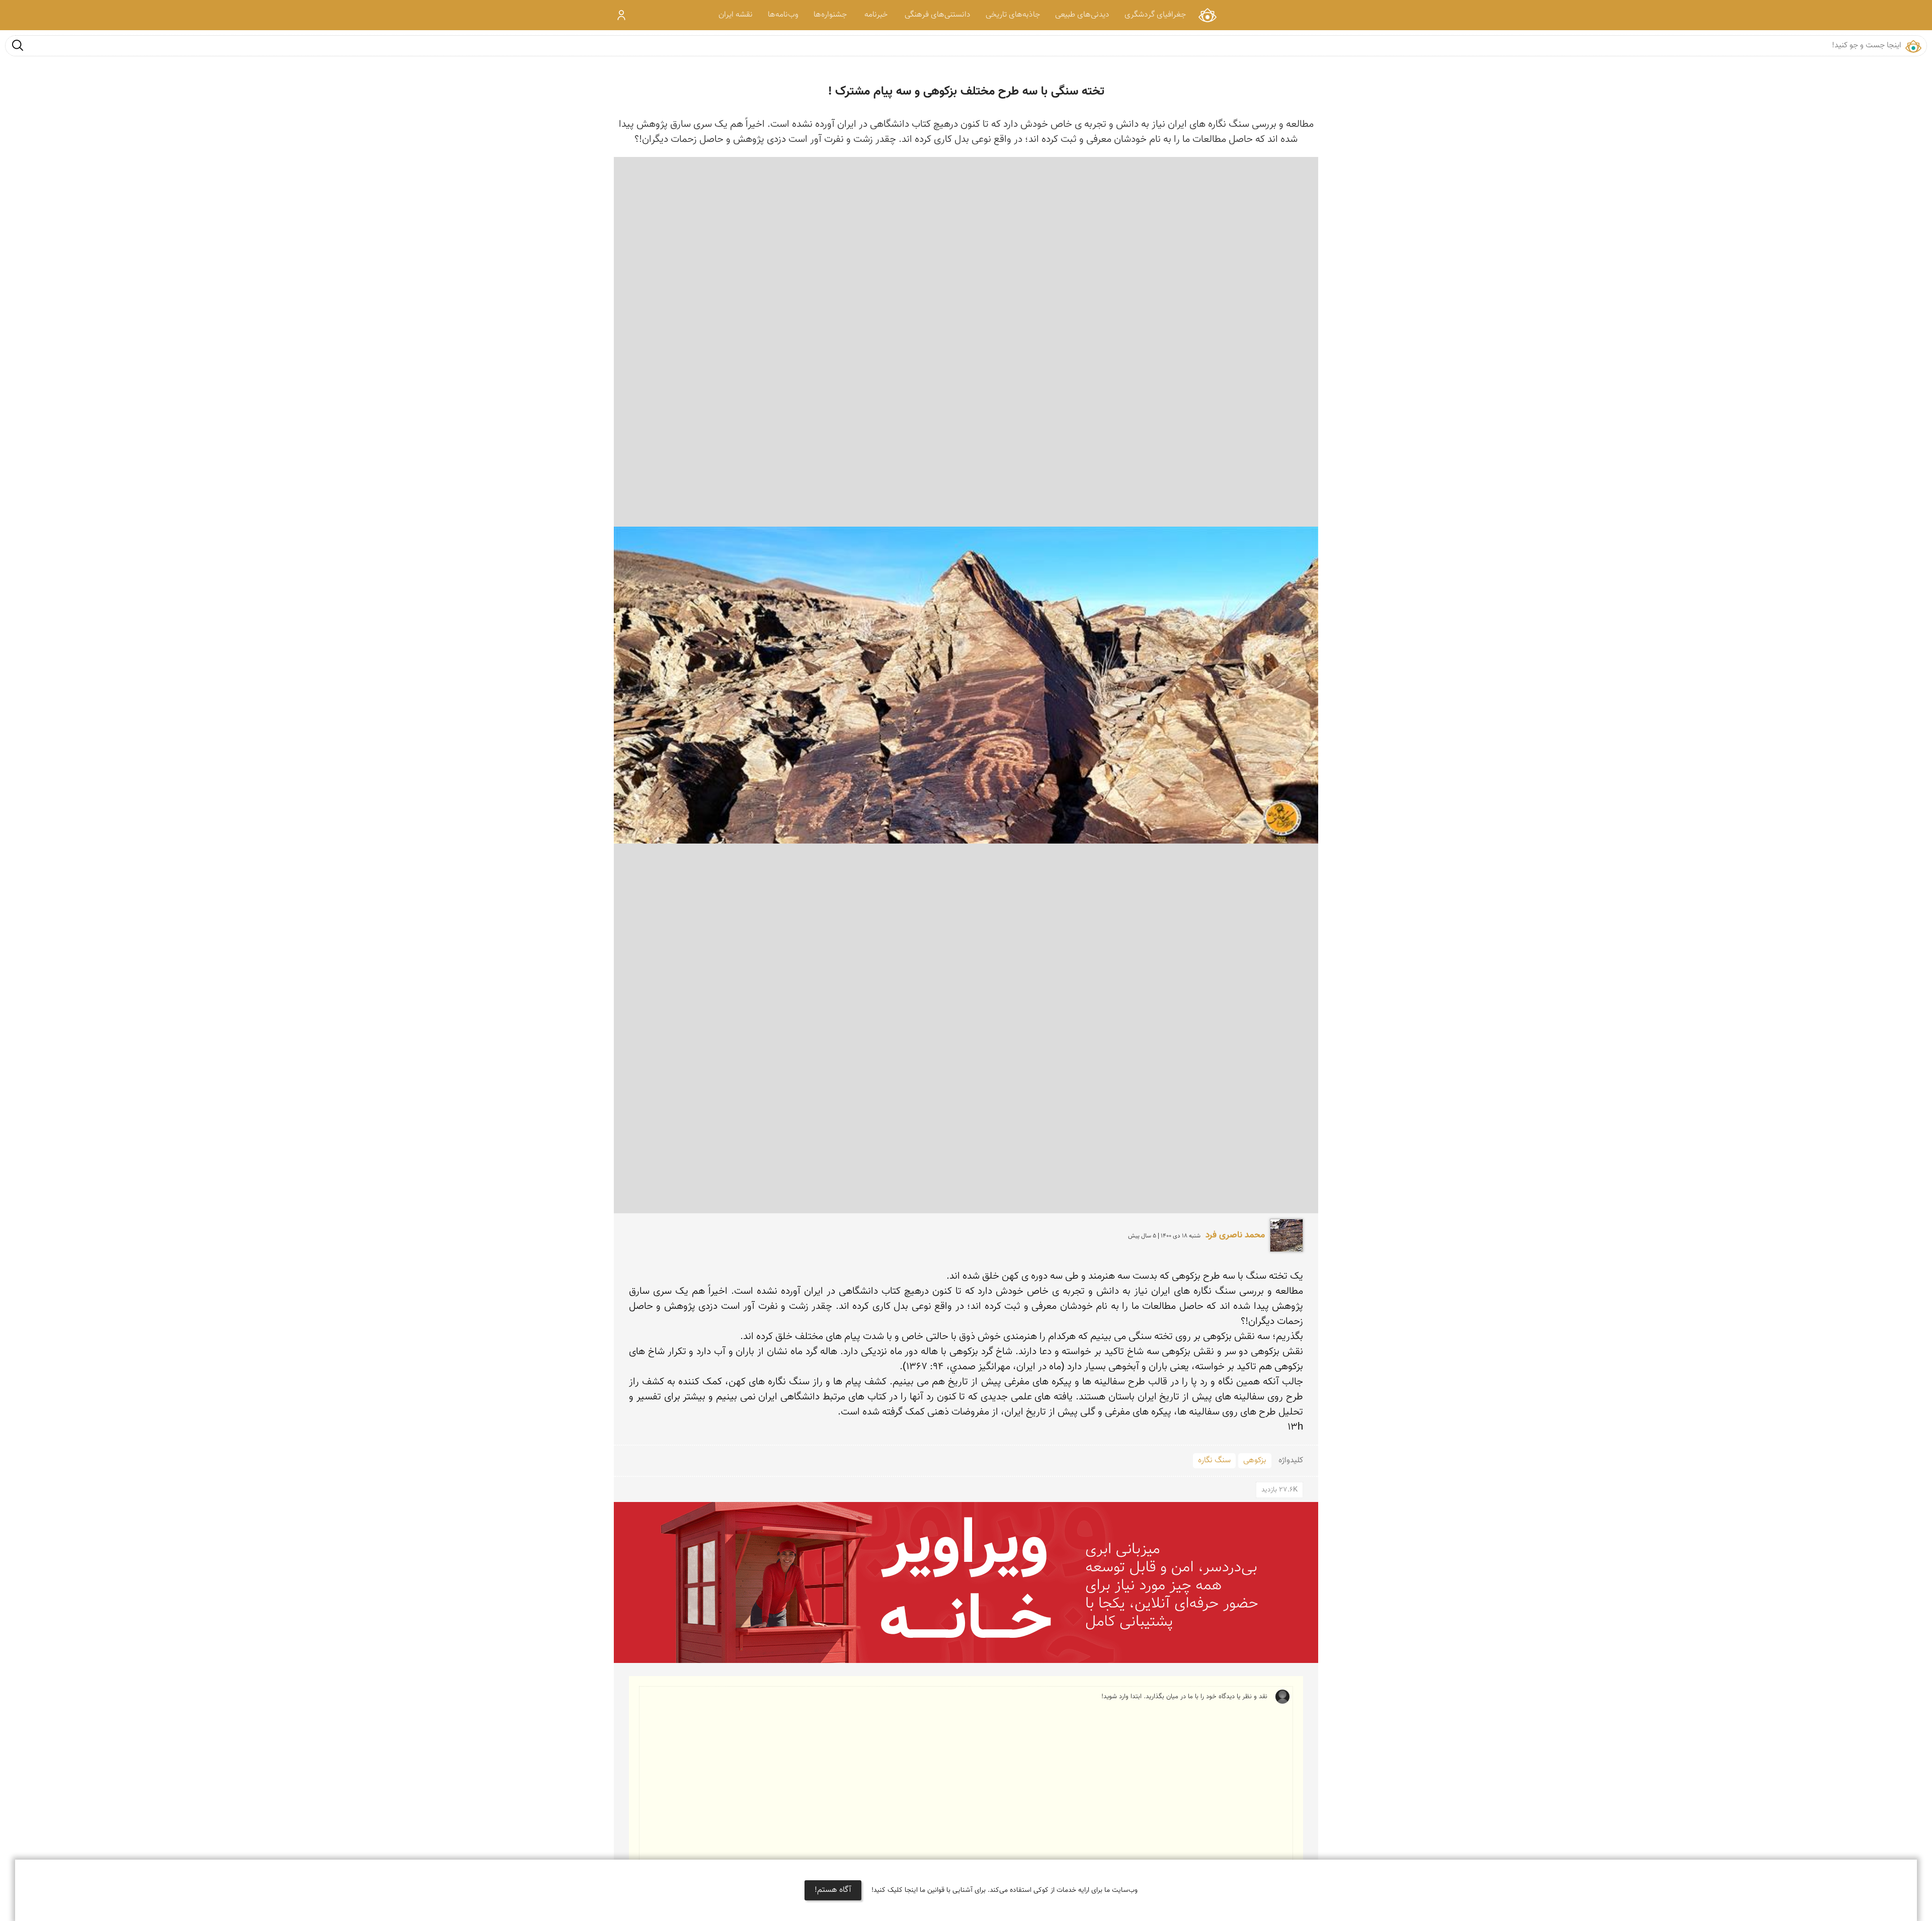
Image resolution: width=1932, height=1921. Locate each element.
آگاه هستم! (833, 1890)
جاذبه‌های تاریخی (1013, 15)
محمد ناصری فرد (1235, 1235)
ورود (622, 15)
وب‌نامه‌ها (783, 15)
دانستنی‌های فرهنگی (938, 15)
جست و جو (18, 45)
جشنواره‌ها (830, 15)
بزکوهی (1255, 1460)
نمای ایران (1207, 15)
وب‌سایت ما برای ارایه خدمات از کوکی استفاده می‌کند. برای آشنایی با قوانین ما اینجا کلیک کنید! (1004, 1890)
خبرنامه (876, 15)
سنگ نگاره (1214, 1460)
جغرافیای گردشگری (1155, 15)
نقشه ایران (736, 15)
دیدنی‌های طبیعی (1082, 15)
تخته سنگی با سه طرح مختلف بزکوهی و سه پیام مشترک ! (966, 92)
